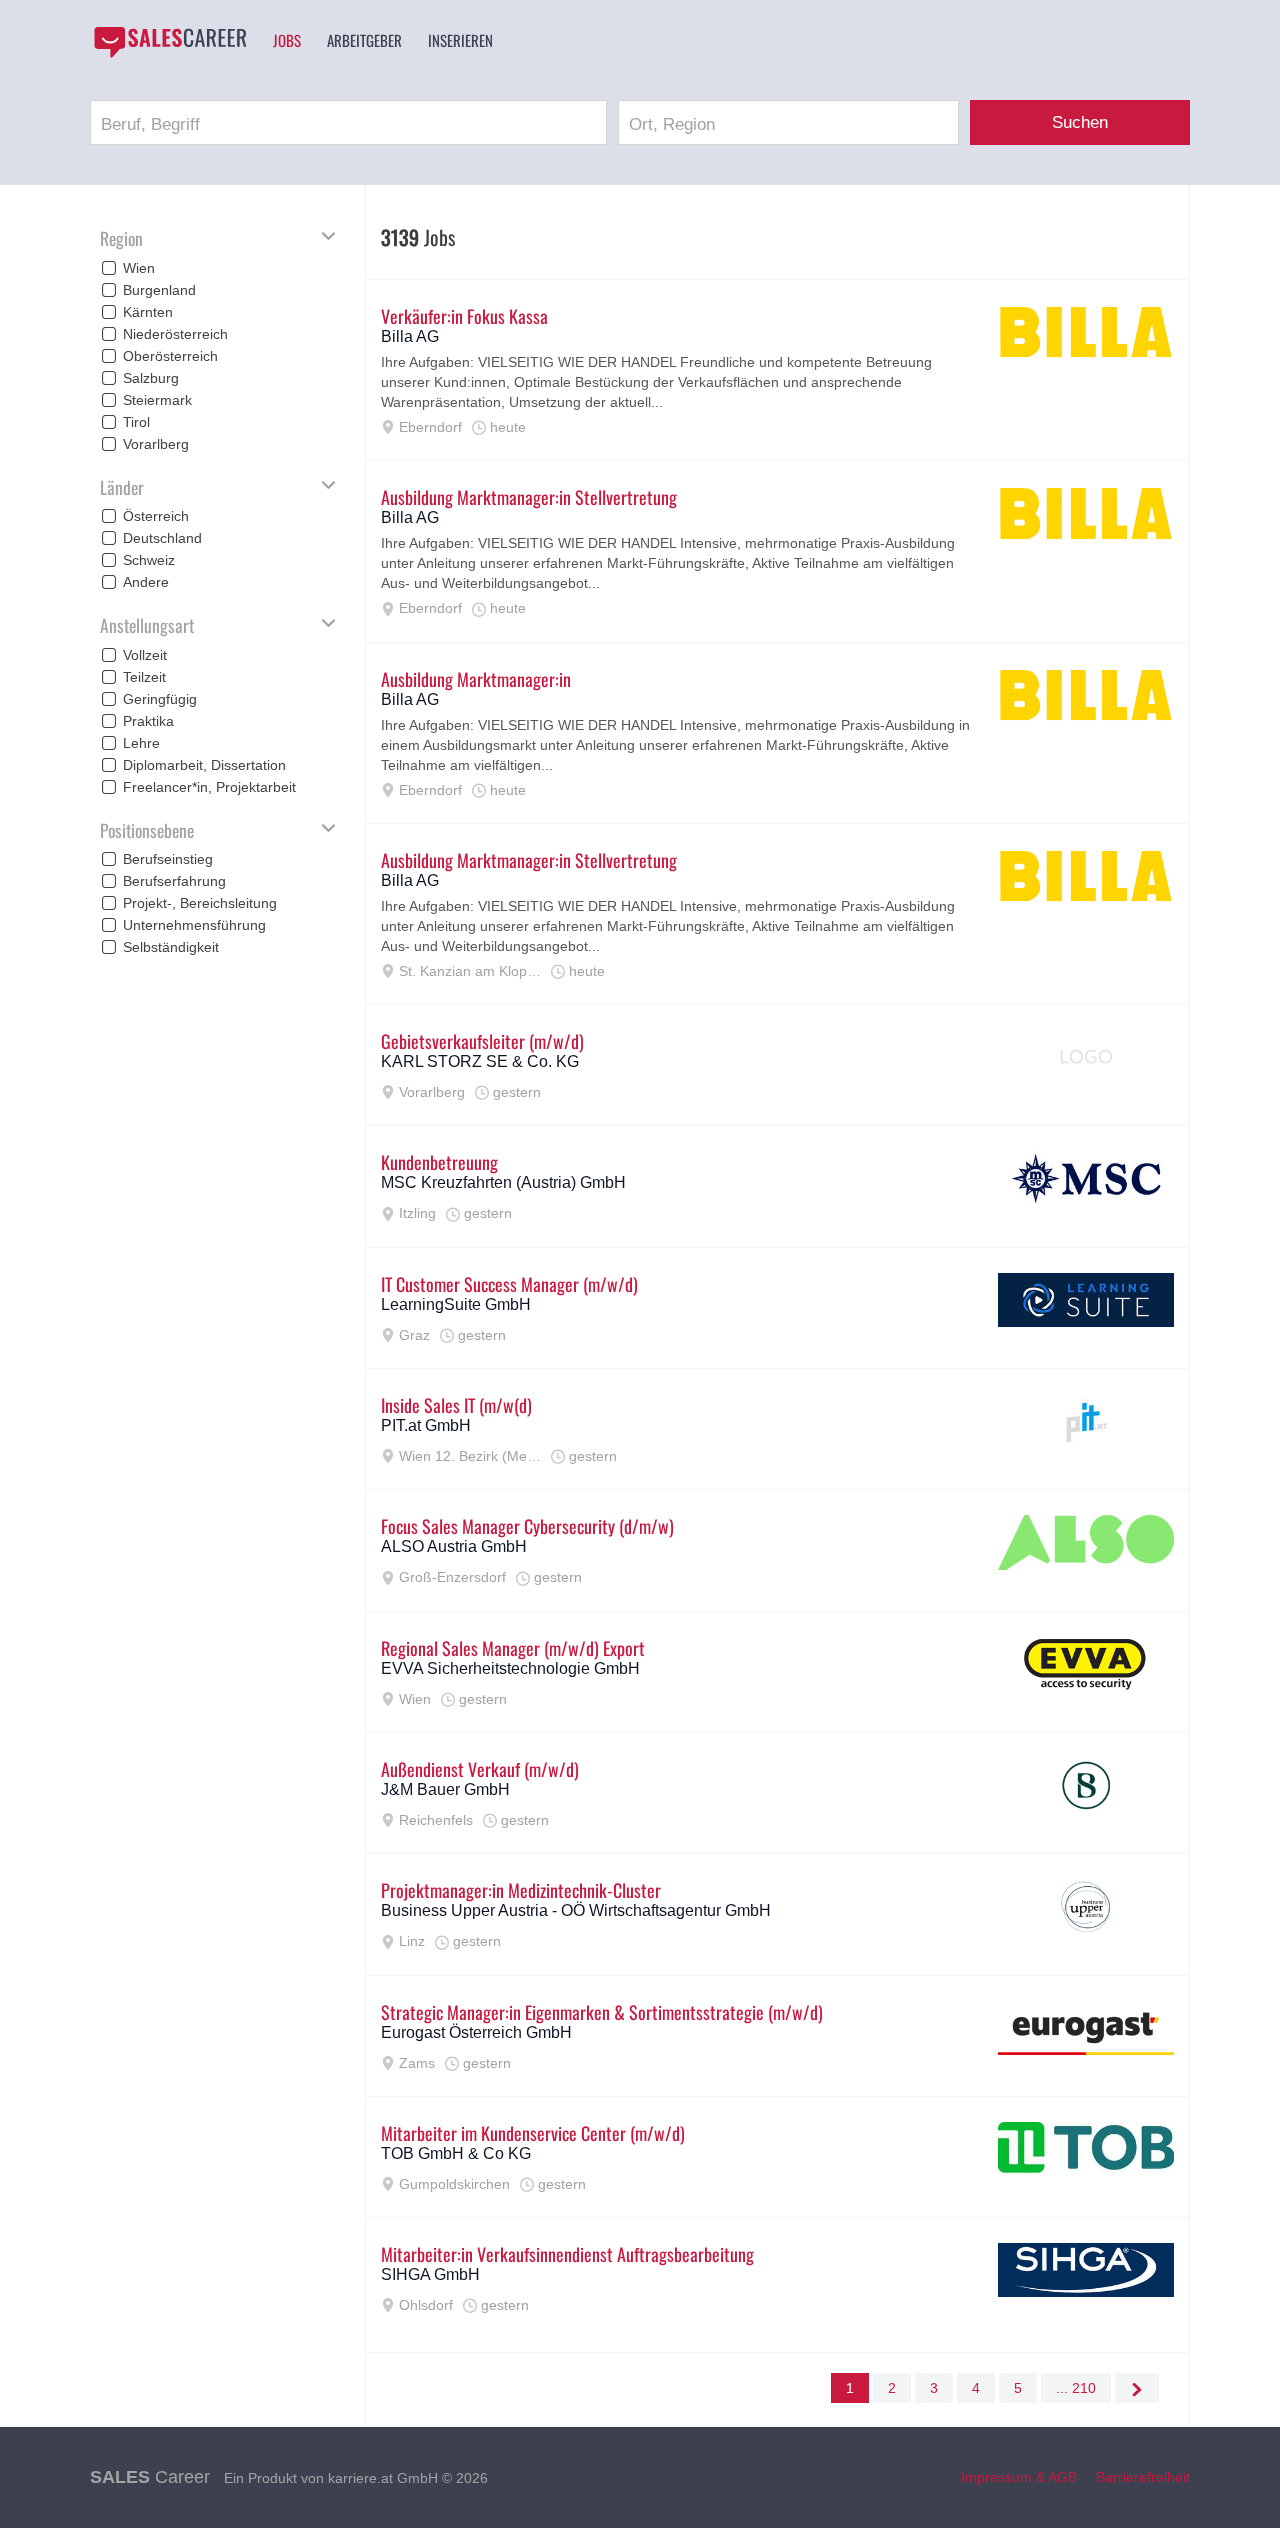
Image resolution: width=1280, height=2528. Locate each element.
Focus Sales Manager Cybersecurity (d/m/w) (527, 1526)
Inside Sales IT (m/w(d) (456, 1405)
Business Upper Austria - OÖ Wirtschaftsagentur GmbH (576, 1910)
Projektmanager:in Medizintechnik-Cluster (521, 1890)
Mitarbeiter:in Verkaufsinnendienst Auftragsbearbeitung (567, 2254)
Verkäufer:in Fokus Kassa (464, 316)
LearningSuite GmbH (456, 1304)
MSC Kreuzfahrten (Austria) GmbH (503, 1182)
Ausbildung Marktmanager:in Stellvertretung (529, 497)
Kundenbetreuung (439, 1162)
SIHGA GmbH (430, 2274)
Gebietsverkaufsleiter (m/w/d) (482, 1041)
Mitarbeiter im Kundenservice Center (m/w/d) (533, 2133)
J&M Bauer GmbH (445, 1789)
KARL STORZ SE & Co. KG (480, 1061)
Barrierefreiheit (1143, 2477)
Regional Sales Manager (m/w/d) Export (513, 1648)
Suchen (1080, 122)
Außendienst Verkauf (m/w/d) (480, 1769)
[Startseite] (170, 42)
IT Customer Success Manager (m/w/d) (509, 1284)
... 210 (1076, 2388)
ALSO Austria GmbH (454, 1546)
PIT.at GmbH (426, 1425)
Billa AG (410, 336)
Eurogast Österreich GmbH (476, 2032)
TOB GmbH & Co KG (456, 2153)
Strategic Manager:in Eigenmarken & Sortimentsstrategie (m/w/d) (602, 2012)
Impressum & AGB (1019, 2477)
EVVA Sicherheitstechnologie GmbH (510, 1668)
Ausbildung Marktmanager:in (476, 679)
